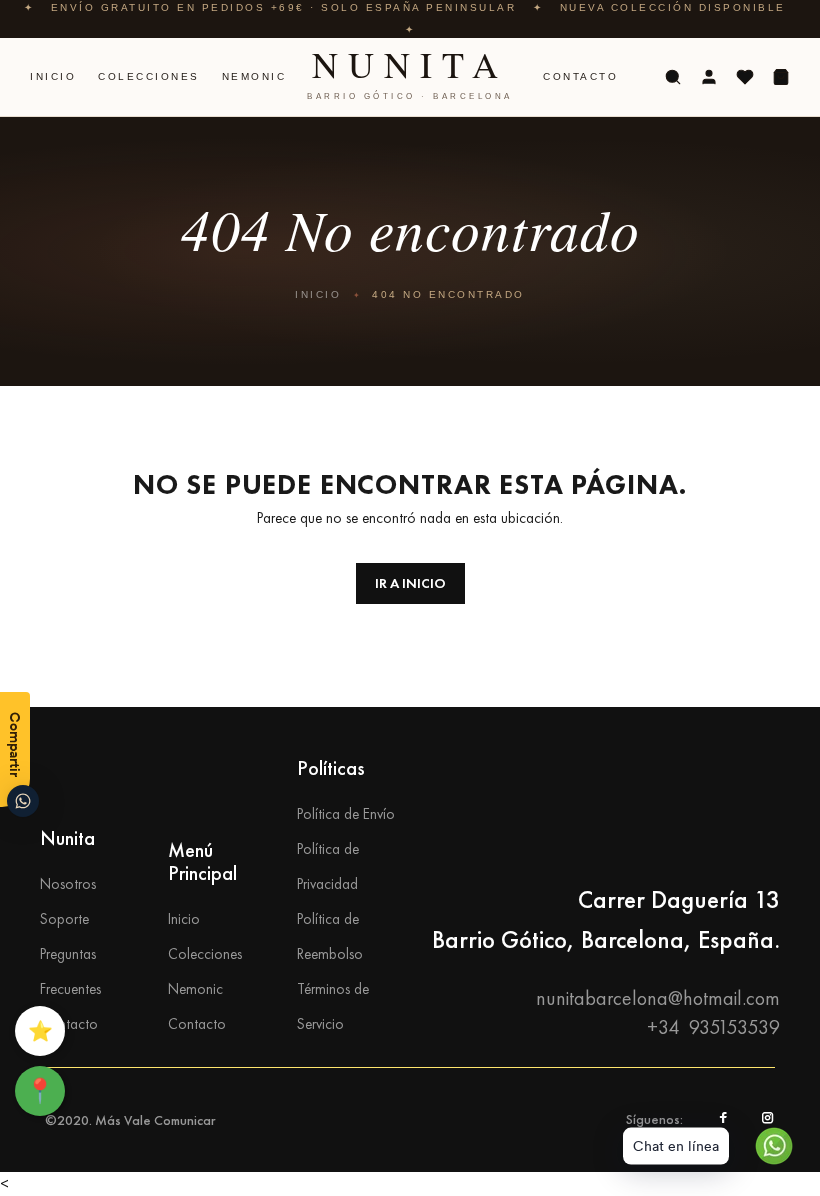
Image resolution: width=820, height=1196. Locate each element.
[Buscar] (673, 77)
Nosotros (68, 884)
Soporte (64, 919)
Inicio (53, 76)
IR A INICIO (410, 583)
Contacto (580, 76)
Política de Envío (346, 814)
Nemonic (254, 76)
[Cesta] (781, 77)
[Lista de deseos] (745, 77)
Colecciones (149, 76)
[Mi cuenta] (709, 77)
